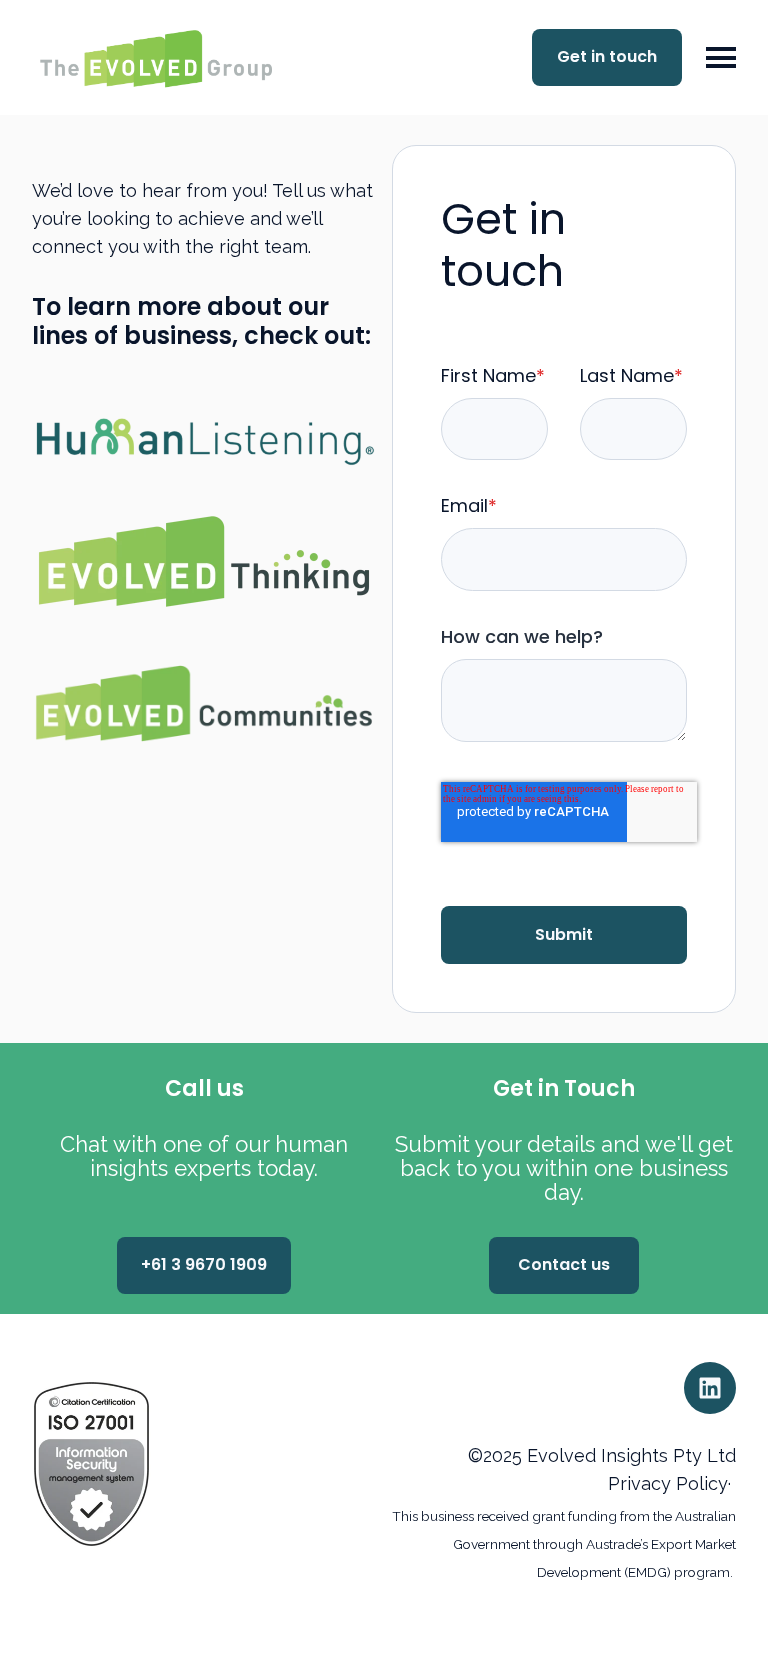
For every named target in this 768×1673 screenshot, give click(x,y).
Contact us (564, 1264)
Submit (564, 934)
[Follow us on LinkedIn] (710, 1388)
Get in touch (607, 56)
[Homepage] (171, 57)
